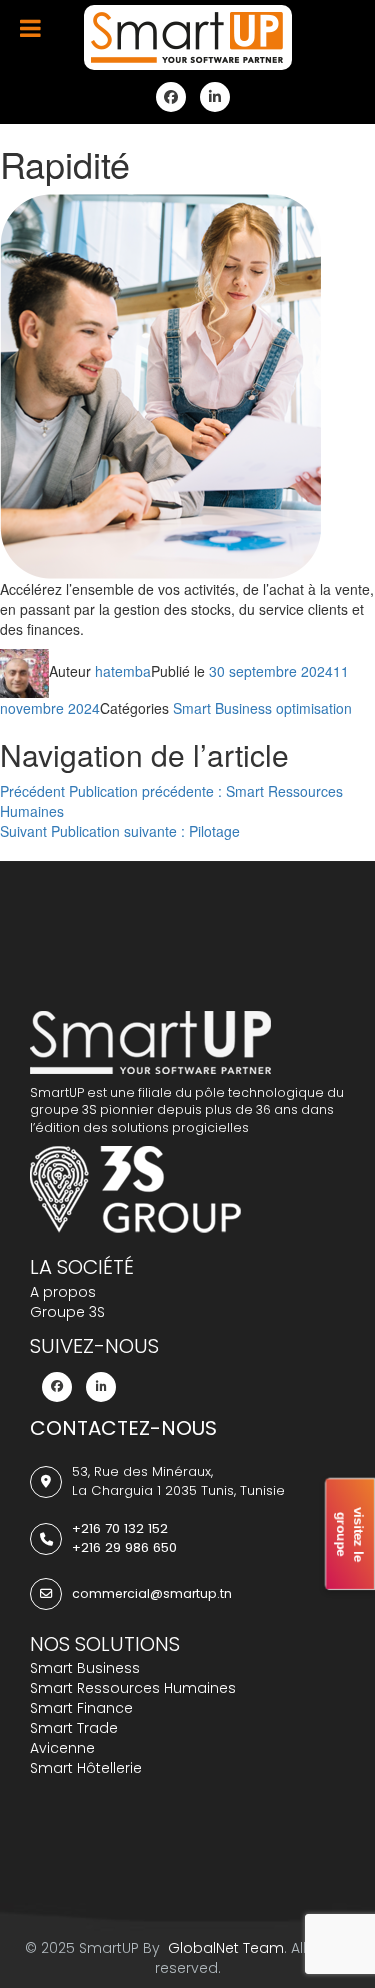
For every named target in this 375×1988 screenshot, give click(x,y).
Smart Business (85, 1668)
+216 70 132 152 (120, 1528)
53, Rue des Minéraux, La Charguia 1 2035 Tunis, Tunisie (178, 1481)
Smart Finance (81, 1708)
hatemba (123, 671)
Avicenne (62, 1748)
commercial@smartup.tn (152, 1593)
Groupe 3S (67, 1312)
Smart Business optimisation (262, 708)
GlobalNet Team (224, 1948)
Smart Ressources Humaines (133, 1688)
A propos (63, 1292)
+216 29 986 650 (124, 1547)
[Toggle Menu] (30, 28)
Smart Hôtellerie (86, 1768)
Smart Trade (74, 1728)
